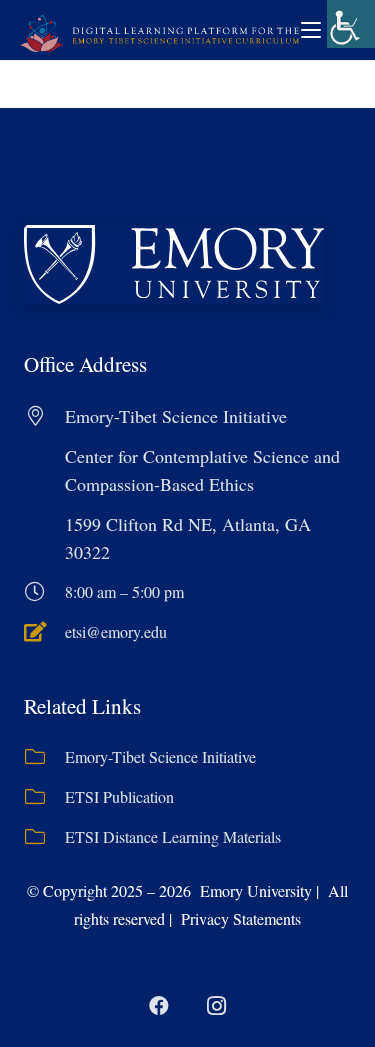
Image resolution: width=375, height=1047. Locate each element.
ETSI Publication (119, 796)
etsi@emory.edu (116, 631)
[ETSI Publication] (44, 797)
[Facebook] (159, 1006)
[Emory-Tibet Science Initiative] (44, 757)
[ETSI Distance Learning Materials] (44, 837)
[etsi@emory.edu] (44, 632)
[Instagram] (217, 1006)
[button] (311, 30)
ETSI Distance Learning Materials (173, 836)
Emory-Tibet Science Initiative (160, 756)
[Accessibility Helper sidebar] (351, 24)
